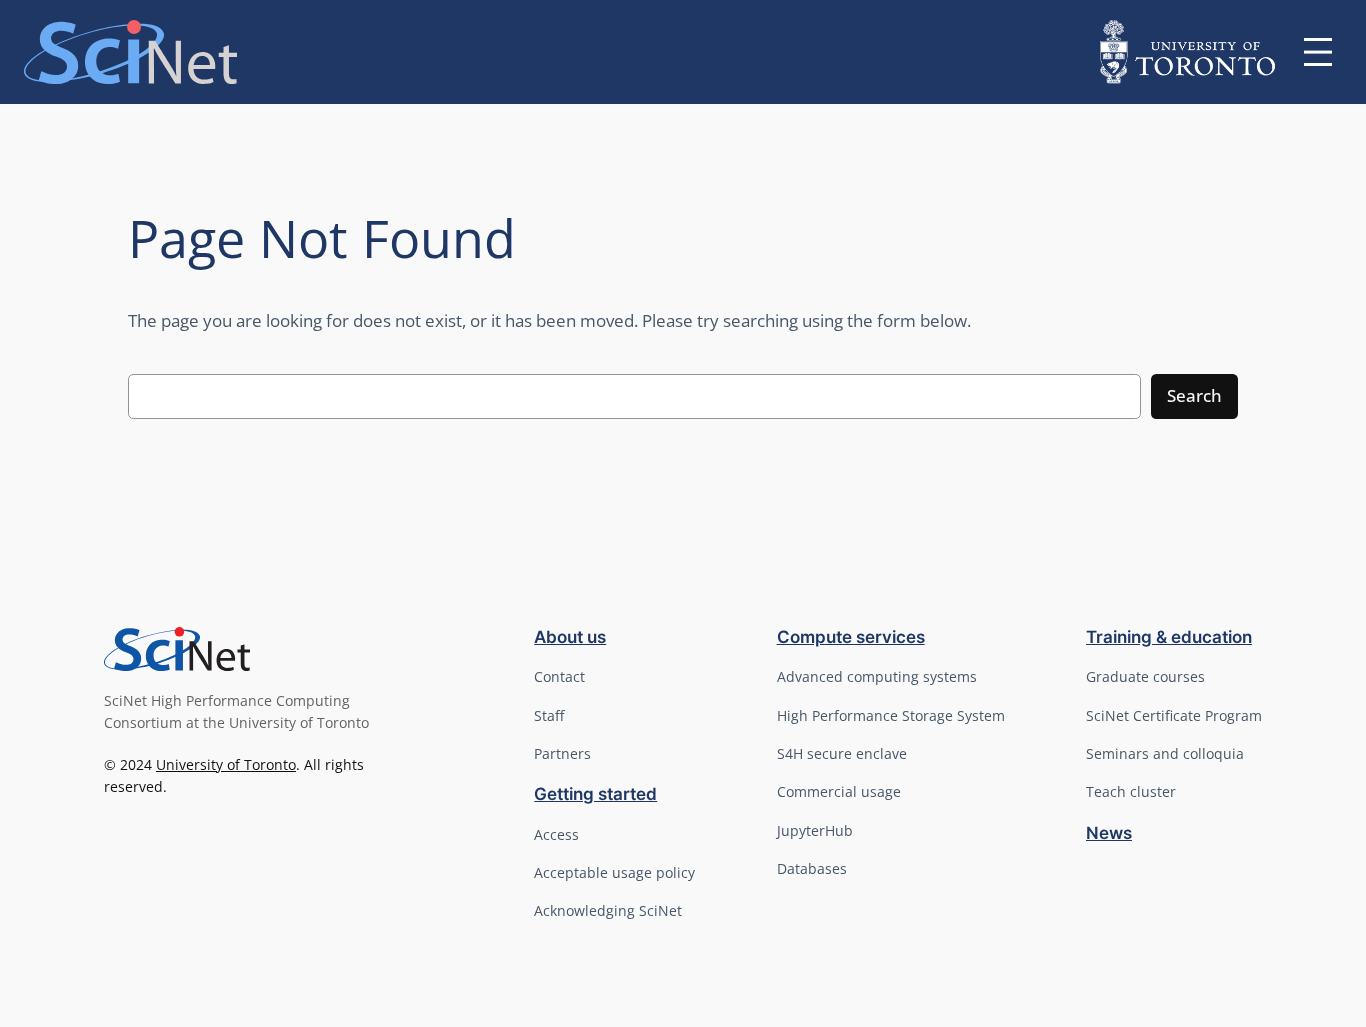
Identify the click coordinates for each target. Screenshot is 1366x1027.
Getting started (595, 794)
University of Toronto (226, 764)
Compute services (851, 637)
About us (570, 637)
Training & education (1169, 637)
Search (1194, 395)
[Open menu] (1318, 52)
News (1109, 833)
